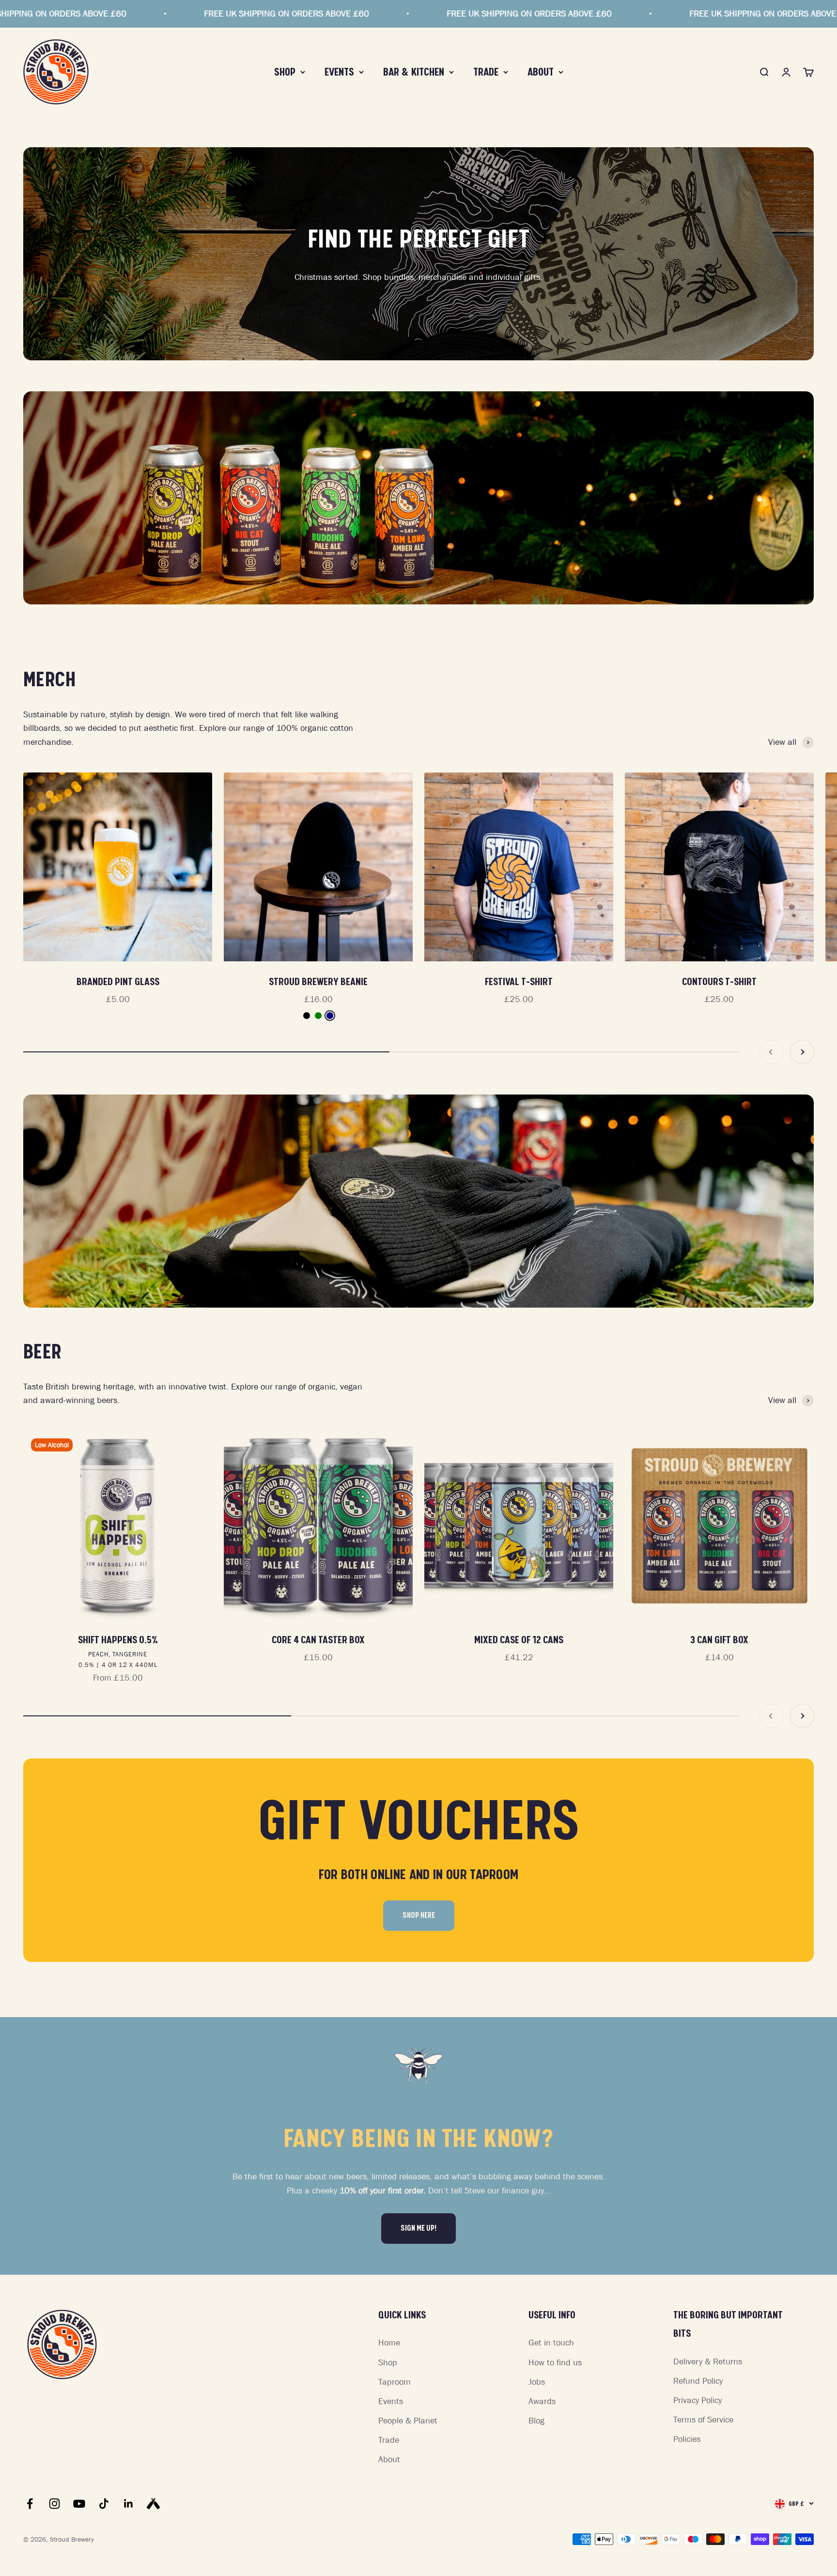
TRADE (486, 72)
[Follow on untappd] (153, 2504)
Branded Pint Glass (118, 982)
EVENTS (339, 72)
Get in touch (551, 2343)
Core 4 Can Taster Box (318, 1640)
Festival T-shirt (519, 982)
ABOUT (541, 72)
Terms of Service (703, 2420)
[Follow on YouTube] (79, 2504)
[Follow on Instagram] (54, 2504)
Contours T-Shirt (719, 982)
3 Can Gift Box (719, 1640)
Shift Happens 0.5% (118, 1640)
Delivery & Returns (708, 2361)
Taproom (395, 2382)
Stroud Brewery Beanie (318, 982)
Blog (536, 2421)
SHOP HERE (419, 1915)
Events (391, 2401)
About (389, 2459)
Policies (687, 2439)
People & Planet (408, 2421)
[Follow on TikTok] (104, 2504)
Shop (388, 2362)
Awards (542, 2401)
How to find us (555, 2362)
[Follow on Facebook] (30, 2504)
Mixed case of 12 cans (519, 1640)
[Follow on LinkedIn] (129, 2504)
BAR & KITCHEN (414, 72)
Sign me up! (418, 2228)
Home (389, 2343)
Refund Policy (698, 2381)
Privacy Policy (697, 2400)
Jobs (537, 2382)
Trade (389, 2440)
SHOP (285, 72)
